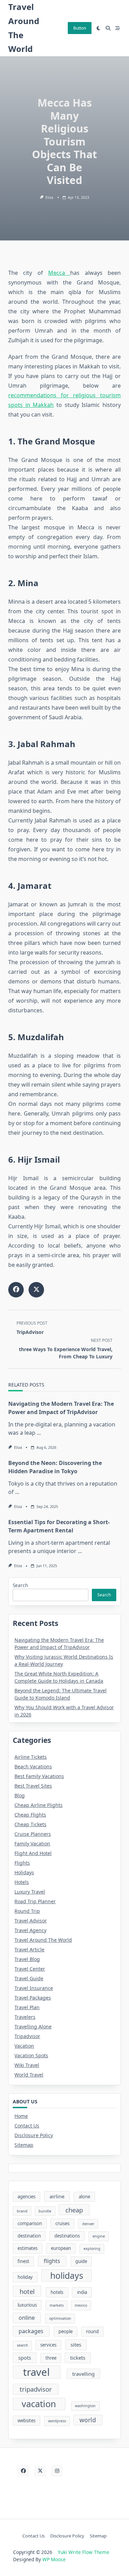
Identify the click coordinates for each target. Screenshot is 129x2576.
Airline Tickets (31, 1757)
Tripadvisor (27, 2036)
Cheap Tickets (30, 1824)
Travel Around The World (43, 1940)
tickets (78, 2358)
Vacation (24, 2046)
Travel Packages (33, 1998)
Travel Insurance (34, 1988)
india (82, 2292)
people (66, 2331)
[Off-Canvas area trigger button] (118, 28)
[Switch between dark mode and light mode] (99, 28)
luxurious (27, 2305)
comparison (30, 2223)
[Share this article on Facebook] (16, 1290)
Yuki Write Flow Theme (84, 2552)
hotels (57, 2292)
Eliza (49, 197)
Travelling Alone (33, 2027)
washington (85, 2406)
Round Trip (27, 1911)
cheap (74, 2210)
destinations (67, 2236)
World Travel (29, 2075)
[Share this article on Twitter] (36, 1290)
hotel (27, 2291)
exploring (92, 2249)
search (23, 2345)
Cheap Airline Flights (39, 1805)
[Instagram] (57, 2471)
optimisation (60, 2318)
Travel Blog (27, 1959)
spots (25, 2358)
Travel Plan (27, 2007)
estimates (28, 2248)
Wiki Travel (27, 2065)
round (92, 2331)
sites (76, 2345)
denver (88, 2224)
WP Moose (54, 2559)
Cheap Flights (30, 1815)
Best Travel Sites (33, 1786)
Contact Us (27, 2126)
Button (80, 28)
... (39, 1433)
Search (20, 1585)
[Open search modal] (108, 28)
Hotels (22, 1882)
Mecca (59, 273)
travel (36, 2372)
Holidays (24, 1872)
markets (57, 2305)
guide (81, 2261)
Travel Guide (29, 1978)
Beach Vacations (33, 1766)
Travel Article (29, 1949)
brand (22, 2211)
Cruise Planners (33, 1834)
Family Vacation (32, 1844)
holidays (67, 2276)
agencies (26, 2197)
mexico (81, 2305)
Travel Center (30, 1969)
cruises (62, 2223)
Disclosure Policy (34, 2135)
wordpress (57, 2421)
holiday (25, 2277)
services (48, 2345)
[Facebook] (23, 2471)
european (61, 2248)
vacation (39, 2404)
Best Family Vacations (39, 1776)
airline (57, 2196)
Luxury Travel (30, 1892)
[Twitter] (40, 2471)
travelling (83, 2374)
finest (23, 2261)
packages (31, 2331)
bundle (45, 2211)
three (51, 2358)
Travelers (25, 2017)
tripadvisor (36, 2389)
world (88, 2420)
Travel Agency (30, 1930)
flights (52, 2261)
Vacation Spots (31, 2055)
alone (84, 2197)
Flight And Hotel (33, 1853)
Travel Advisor (31, 1921)
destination (29, 2236)
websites (26, 2421)
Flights (22, 1863)
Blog (20, 1795)
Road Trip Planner (35, 1901)
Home (21, 2116)
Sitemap (24, 2145)
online (27, 2318)
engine (99, 2236)
